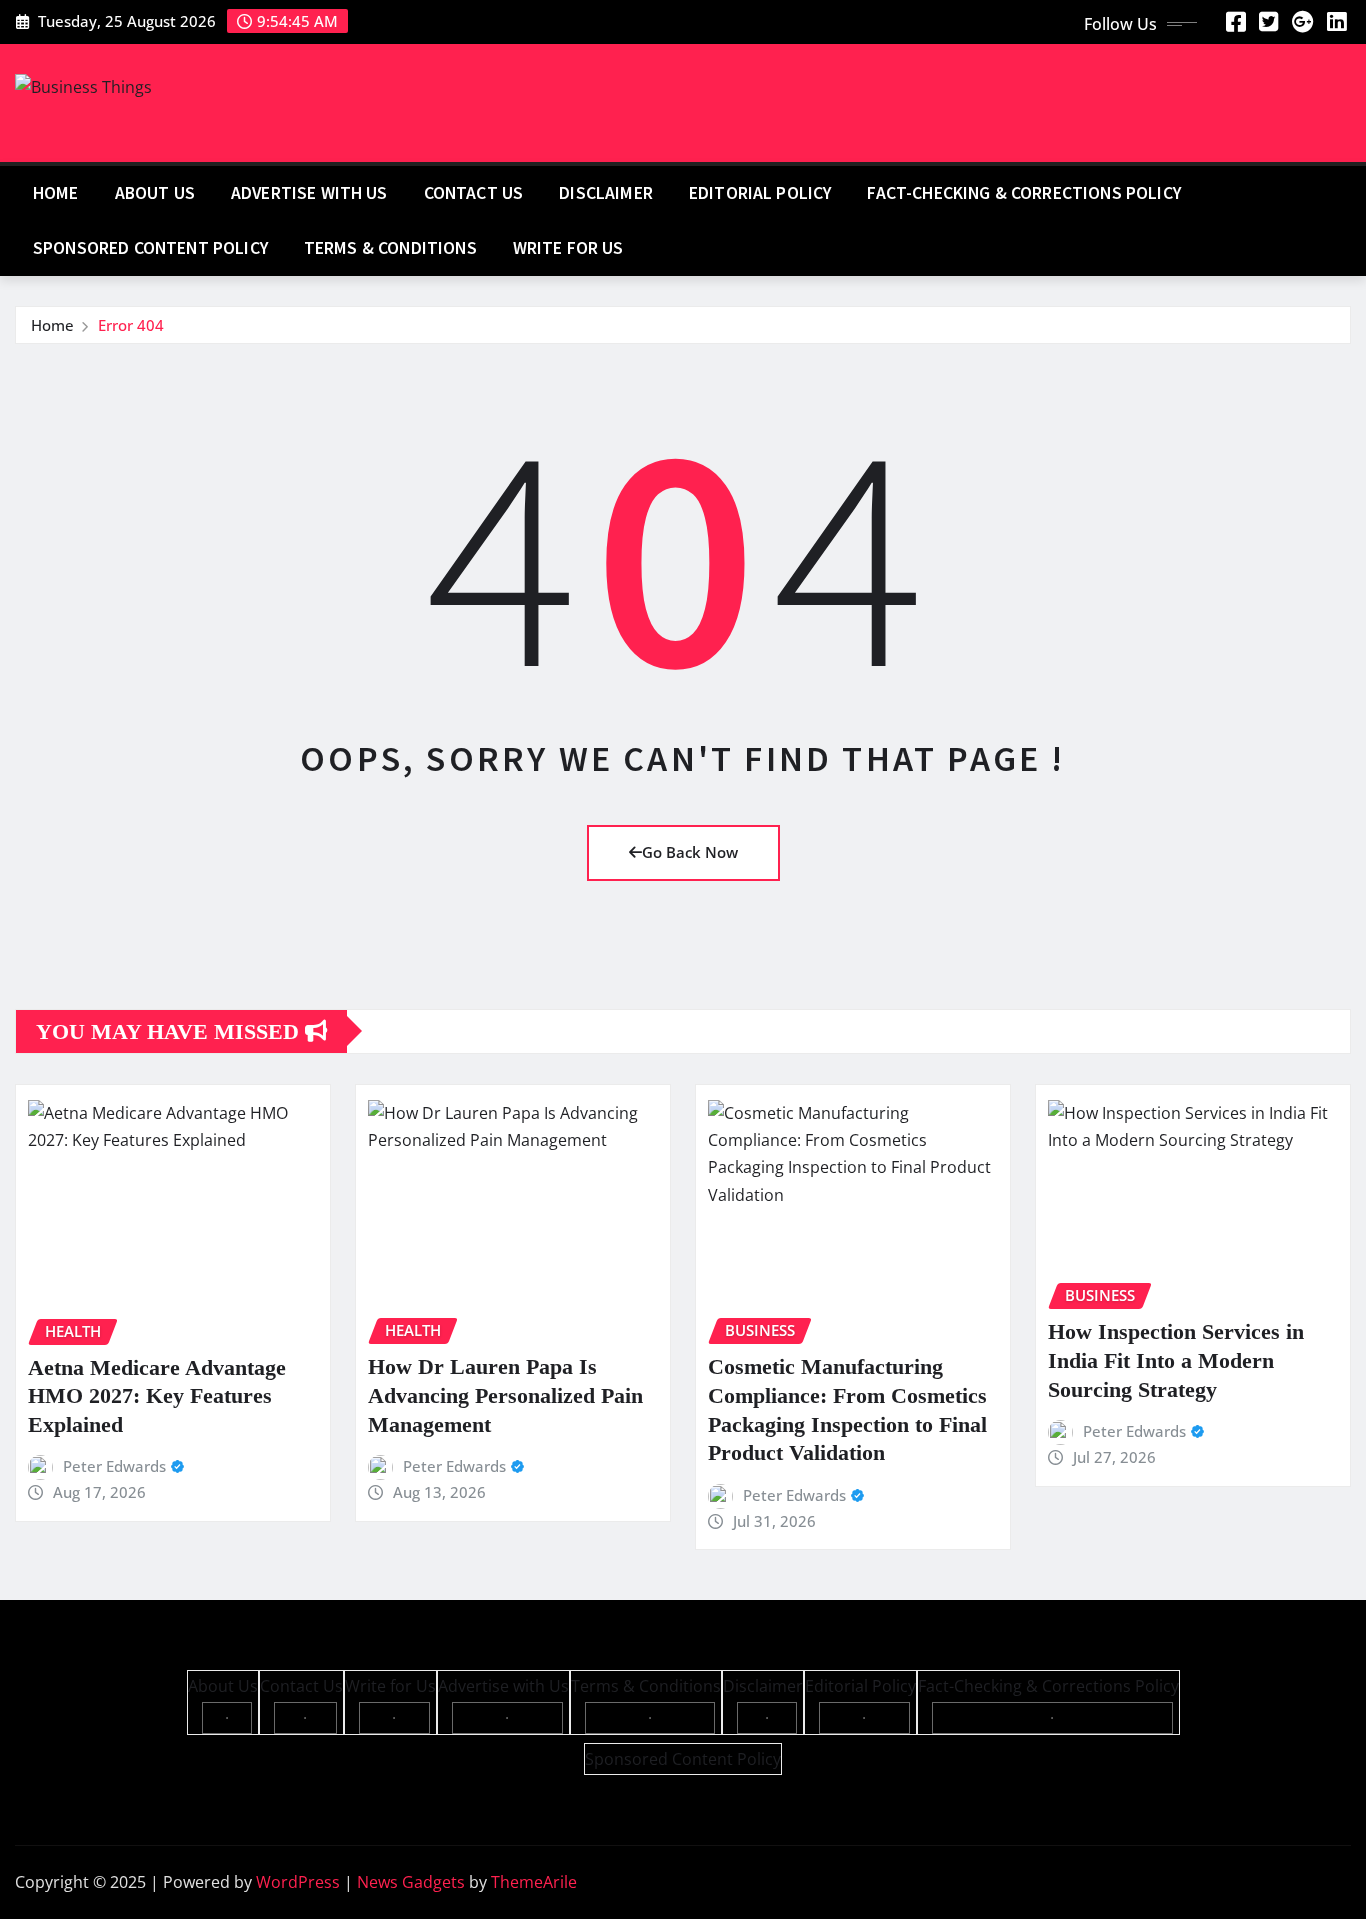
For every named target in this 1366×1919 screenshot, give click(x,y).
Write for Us (568, 248)
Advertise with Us (309, 193)
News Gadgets (411, 1882)
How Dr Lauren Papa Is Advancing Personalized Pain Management (505, 1395)
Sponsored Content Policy (150, 248)
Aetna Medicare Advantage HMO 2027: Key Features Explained (157, 1396)
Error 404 (131, 325)
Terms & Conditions (390, 248)
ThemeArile (534, 1882)
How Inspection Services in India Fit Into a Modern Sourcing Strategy (1176, 1360)
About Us (155, 193)
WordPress (298, 1882)
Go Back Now (690, 852)
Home (56, 193)
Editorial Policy (760, 193)
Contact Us (474, 193)
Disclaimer (606, 193)
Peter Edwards (114, 1466)
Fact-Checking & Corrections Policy (1023, 193)
